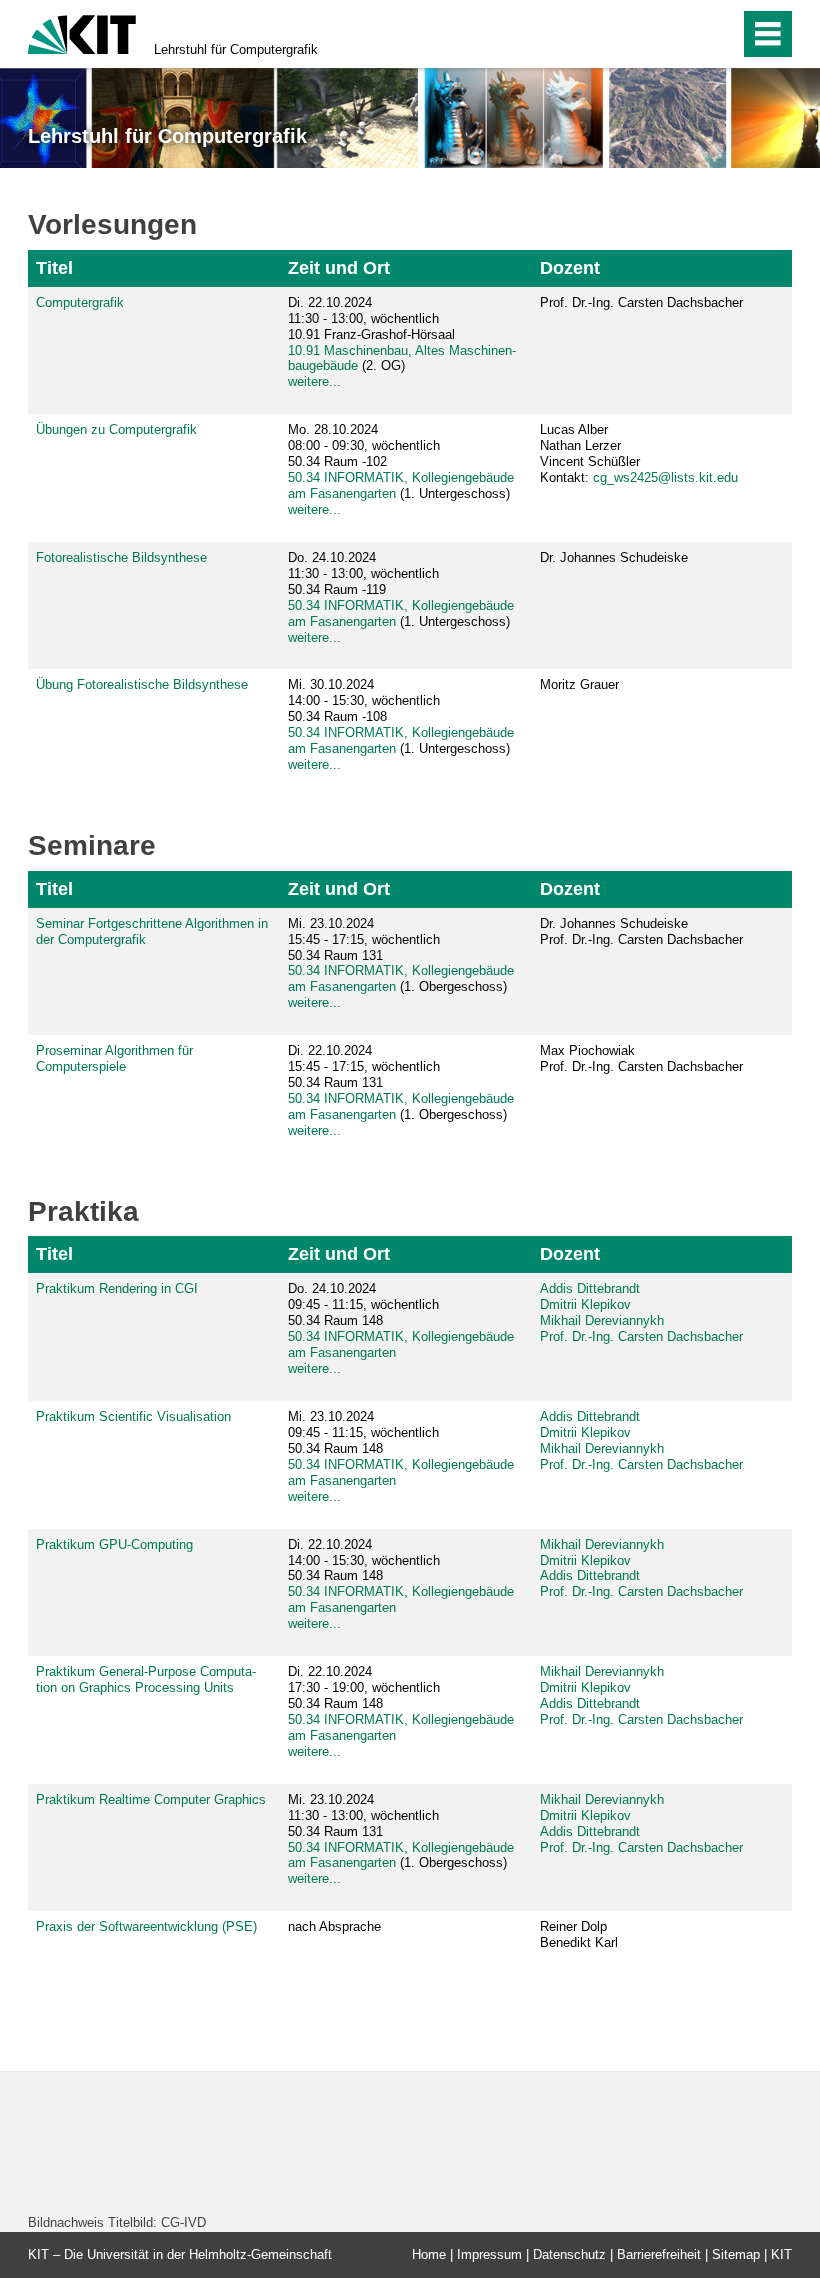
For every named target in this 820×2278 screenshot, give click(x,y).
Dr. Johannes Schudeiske (614, 557)
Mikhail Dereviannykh (602, 1320)
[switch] (681, 34)
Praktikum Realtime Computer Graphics (151, 1799)
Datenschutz (569, 2254)
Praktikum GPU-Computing (114, 1544)
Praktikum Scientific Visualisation (133, 1416)
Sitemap (736, 2254)
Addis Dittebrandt (590, 1288)
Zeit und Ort (339, 268)
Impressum (489, 2254)
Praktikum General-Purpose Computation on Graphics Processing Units (146, 1679)
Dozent (570, 268)
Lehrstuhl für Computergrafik (236, 49)
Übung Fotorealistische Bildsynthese (142, 684)
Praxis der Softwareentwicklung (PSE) (146, 1926)
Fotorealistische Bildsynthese (121, 557)
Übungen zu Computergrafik (116, 429)
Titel (54, 268)
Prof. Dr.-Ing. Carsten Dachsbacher (641, 302)
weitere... (314, 381)
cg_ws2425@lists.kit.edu (665, 477)
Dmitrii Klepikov (585, 1304)
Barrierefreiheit (659, 2254)
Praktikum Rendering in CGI (117, 1288)
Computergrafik (80, 302)
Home (429, 2254)
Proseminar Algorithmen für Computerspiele (114, 1058)
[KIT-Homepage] (82, 32)
